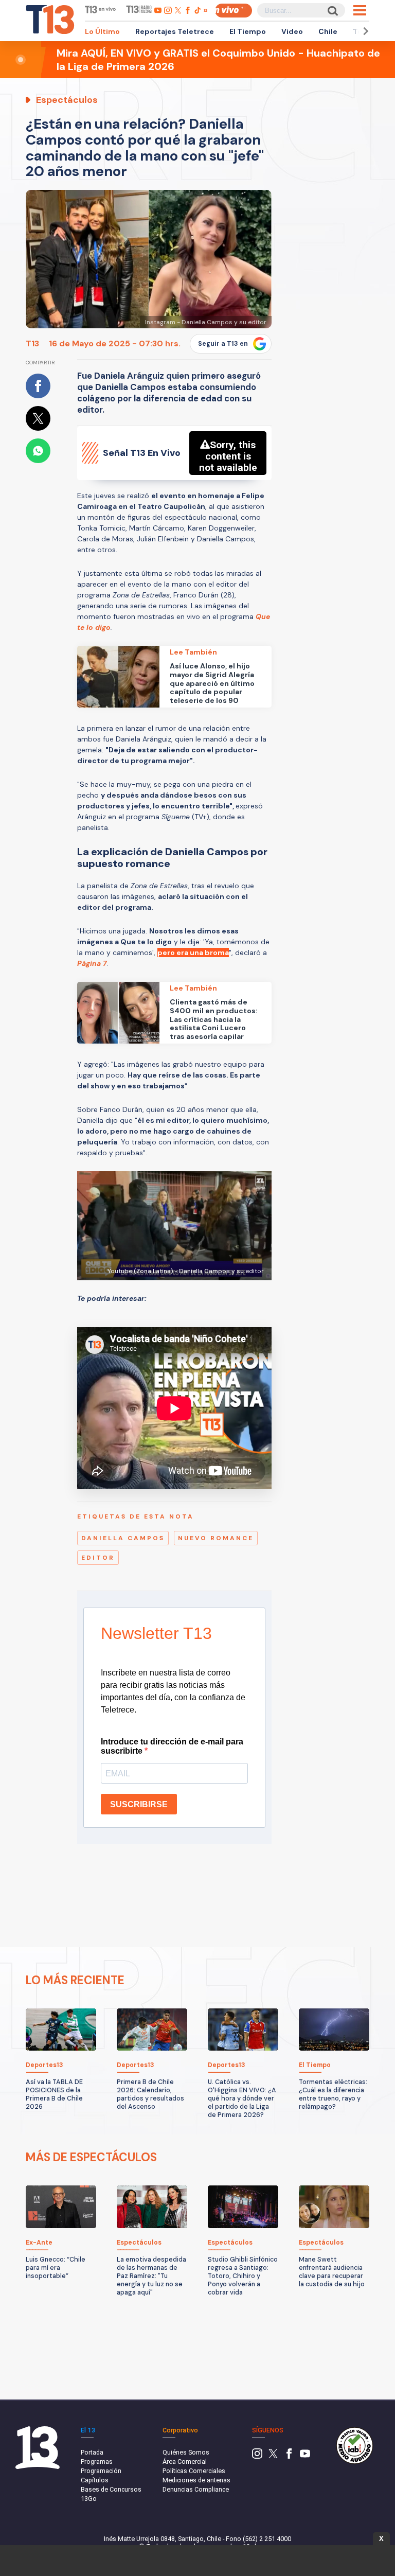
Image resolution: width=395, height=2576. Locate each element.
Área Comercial (185, 2462)
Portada (92, 2452)
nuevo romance (216, 1538)
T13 (32, 343)
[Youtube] (305, 2456)
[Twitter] (273, 2456)
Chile (328, 31)
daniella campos (123, 1538)
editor (98, 1558)
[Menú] (360, 10)
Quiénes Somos (186, 2452)
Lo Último (102, 31)
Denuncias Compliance (196, 2489)
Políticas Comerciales (194, 2471)
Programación (101, 2471)
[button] (364, 31)
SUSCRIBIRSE (139, 1804)
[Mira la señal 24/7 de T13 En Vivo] (234, 11)
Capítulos (95, 2480)
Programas (97, 2462)
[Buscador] (332, 11)
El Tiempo (248, 31)
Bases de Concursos (111, 2489)
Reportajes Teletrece (175, 31)
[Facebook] (289, 2456)
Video (292, 31)
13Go (89, 2499)
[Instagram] (257, 2456)
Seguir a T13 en (223, 344)
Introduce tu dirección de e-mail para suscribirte (172, 1746)
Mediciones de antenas (196, 2480)
